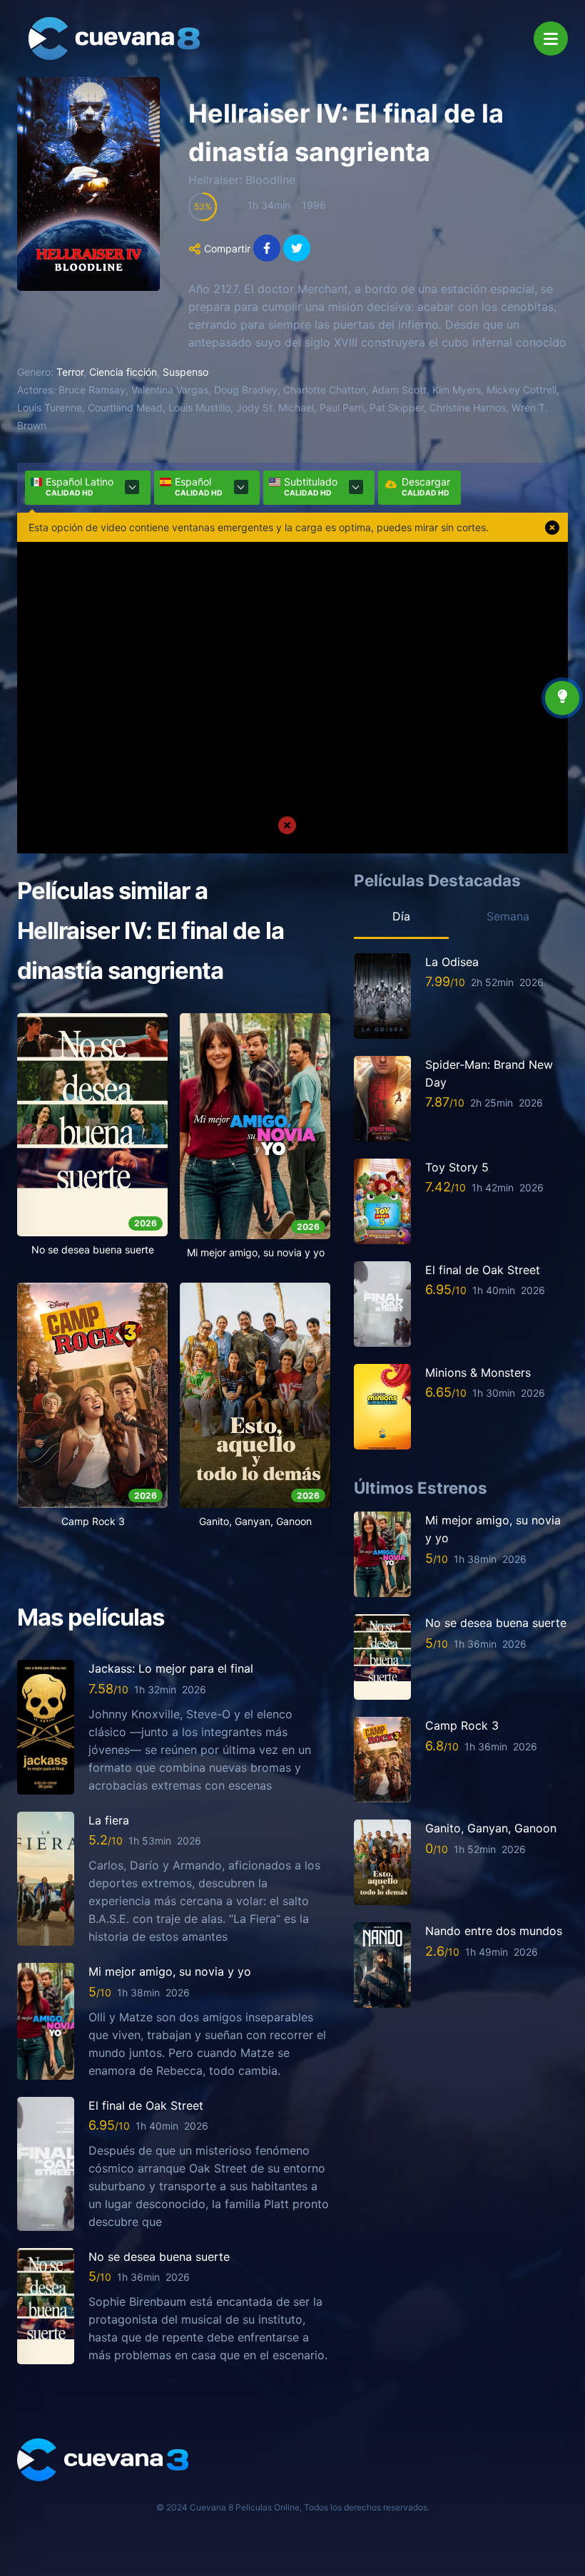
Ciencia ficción (123, 372)
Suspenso (185, 372)
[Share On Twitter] (297, 248)
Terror (70, 372)
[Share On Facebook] (267, 248)
